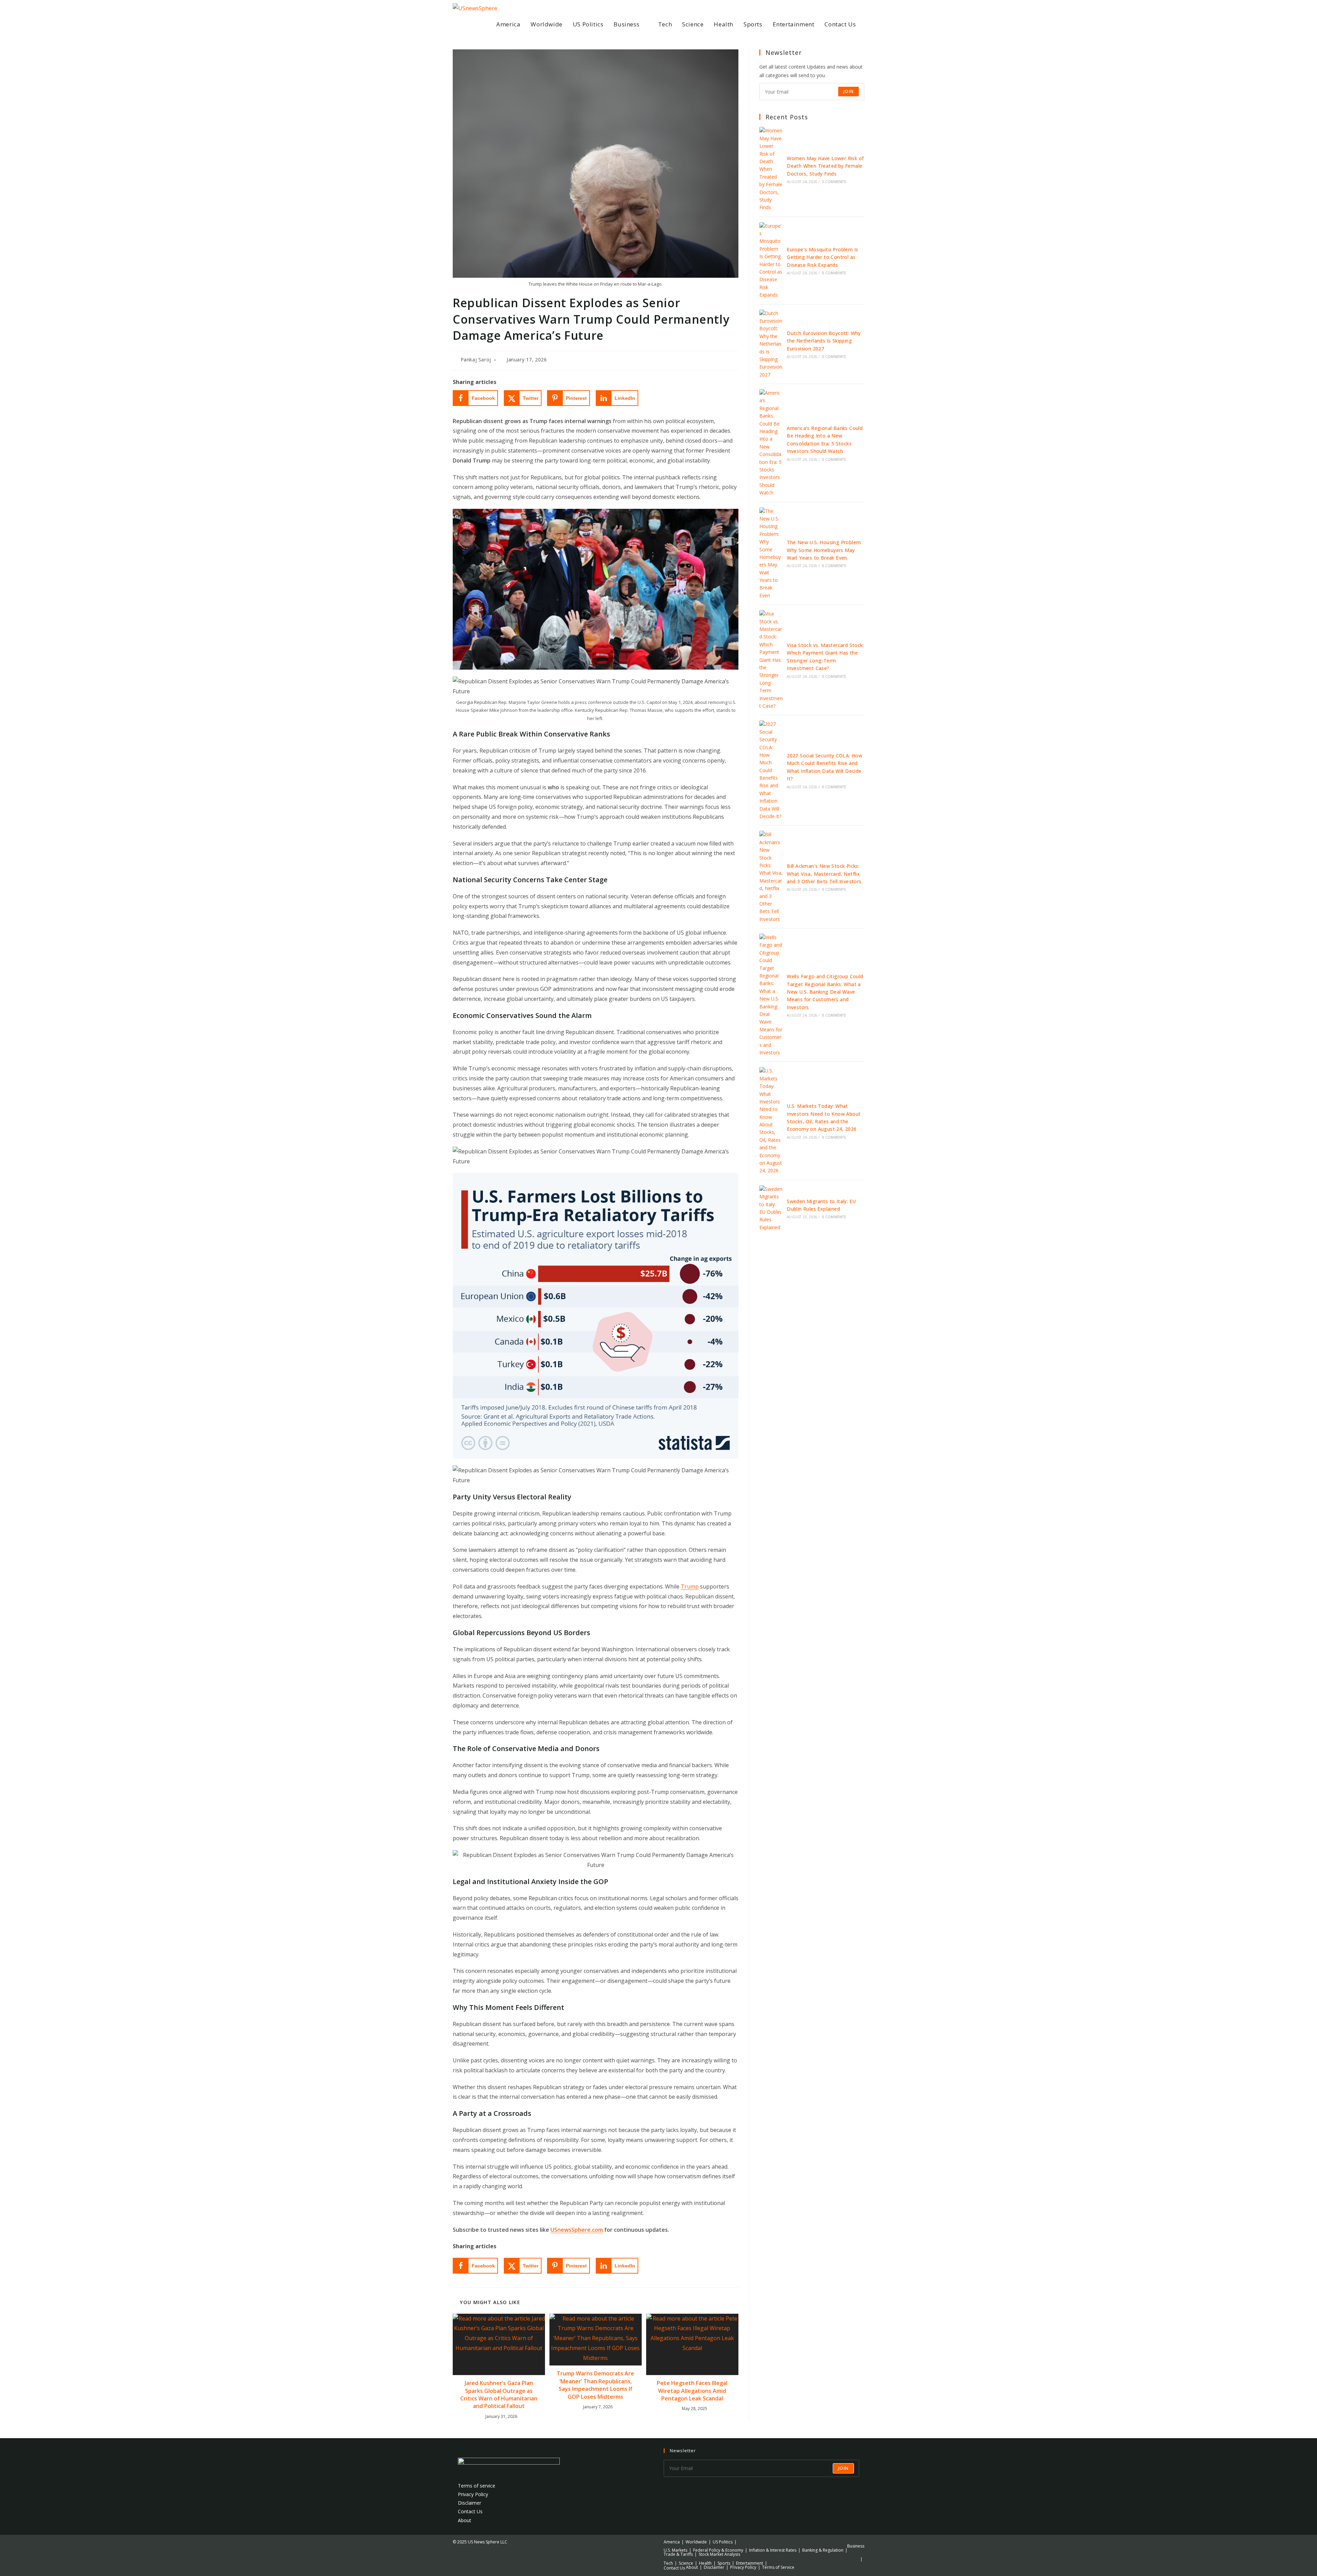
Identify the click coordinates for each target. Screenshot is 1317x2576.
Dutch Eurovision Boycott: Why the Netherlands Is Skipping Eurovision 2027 (824, 341)
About (465, 2520)
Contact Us (470, 2511)
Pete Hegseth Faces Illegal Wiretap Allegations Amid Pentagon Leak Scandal (692, 2391)
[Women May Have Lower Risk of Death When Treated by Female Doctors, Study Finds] (771, 169)
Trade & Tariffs (678, 2554)
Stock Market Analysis (719, 2554)
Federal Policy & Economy (718, 2550)
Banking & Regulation (823, 2550)
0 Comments (834, 182)
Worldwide (696, 2542)
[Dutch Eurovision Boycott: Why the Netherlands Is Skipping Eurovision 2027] (771, 344)
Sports (724, 2563)
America (672, 2542)
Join (849, 91)
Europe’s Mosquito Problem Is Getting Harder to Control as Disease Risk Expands (822, 257)
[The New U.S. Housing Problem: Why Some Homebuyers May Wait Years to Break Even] (771, 554)
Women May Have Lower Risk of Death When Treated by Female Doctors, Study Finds (825, 166)
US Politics (723, 2542)
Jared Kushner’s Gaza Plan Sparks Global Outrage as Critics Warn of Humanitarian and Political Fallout (499, 2394)
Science (686, 2563)
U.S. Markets (675, 2550)
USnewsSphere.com (577, 2230)
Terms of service (477, 2486)
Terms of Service (778, 2567)
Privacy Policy (473, 2494)
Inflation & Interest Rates (773, 2550)
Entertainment (750, 2563)
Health (705, 2563)
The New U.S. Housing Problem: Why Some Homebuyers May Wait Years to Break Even (824, 550)
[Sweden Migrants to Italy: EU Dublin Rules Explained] (771, 1208)
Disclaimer (470, 2503)
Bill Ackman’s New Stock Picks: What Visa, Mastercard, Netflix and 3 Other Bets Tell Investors (824, 874)
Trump (690, 1586)
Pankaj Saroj (476, 360)
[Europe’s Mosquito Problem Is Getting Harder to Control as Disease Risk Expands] (771, 261)
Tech (668, 2563)
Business (856, 2546)
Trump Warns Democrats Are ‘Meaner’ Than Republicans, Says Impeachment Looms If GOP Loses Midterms (595, 2385)
